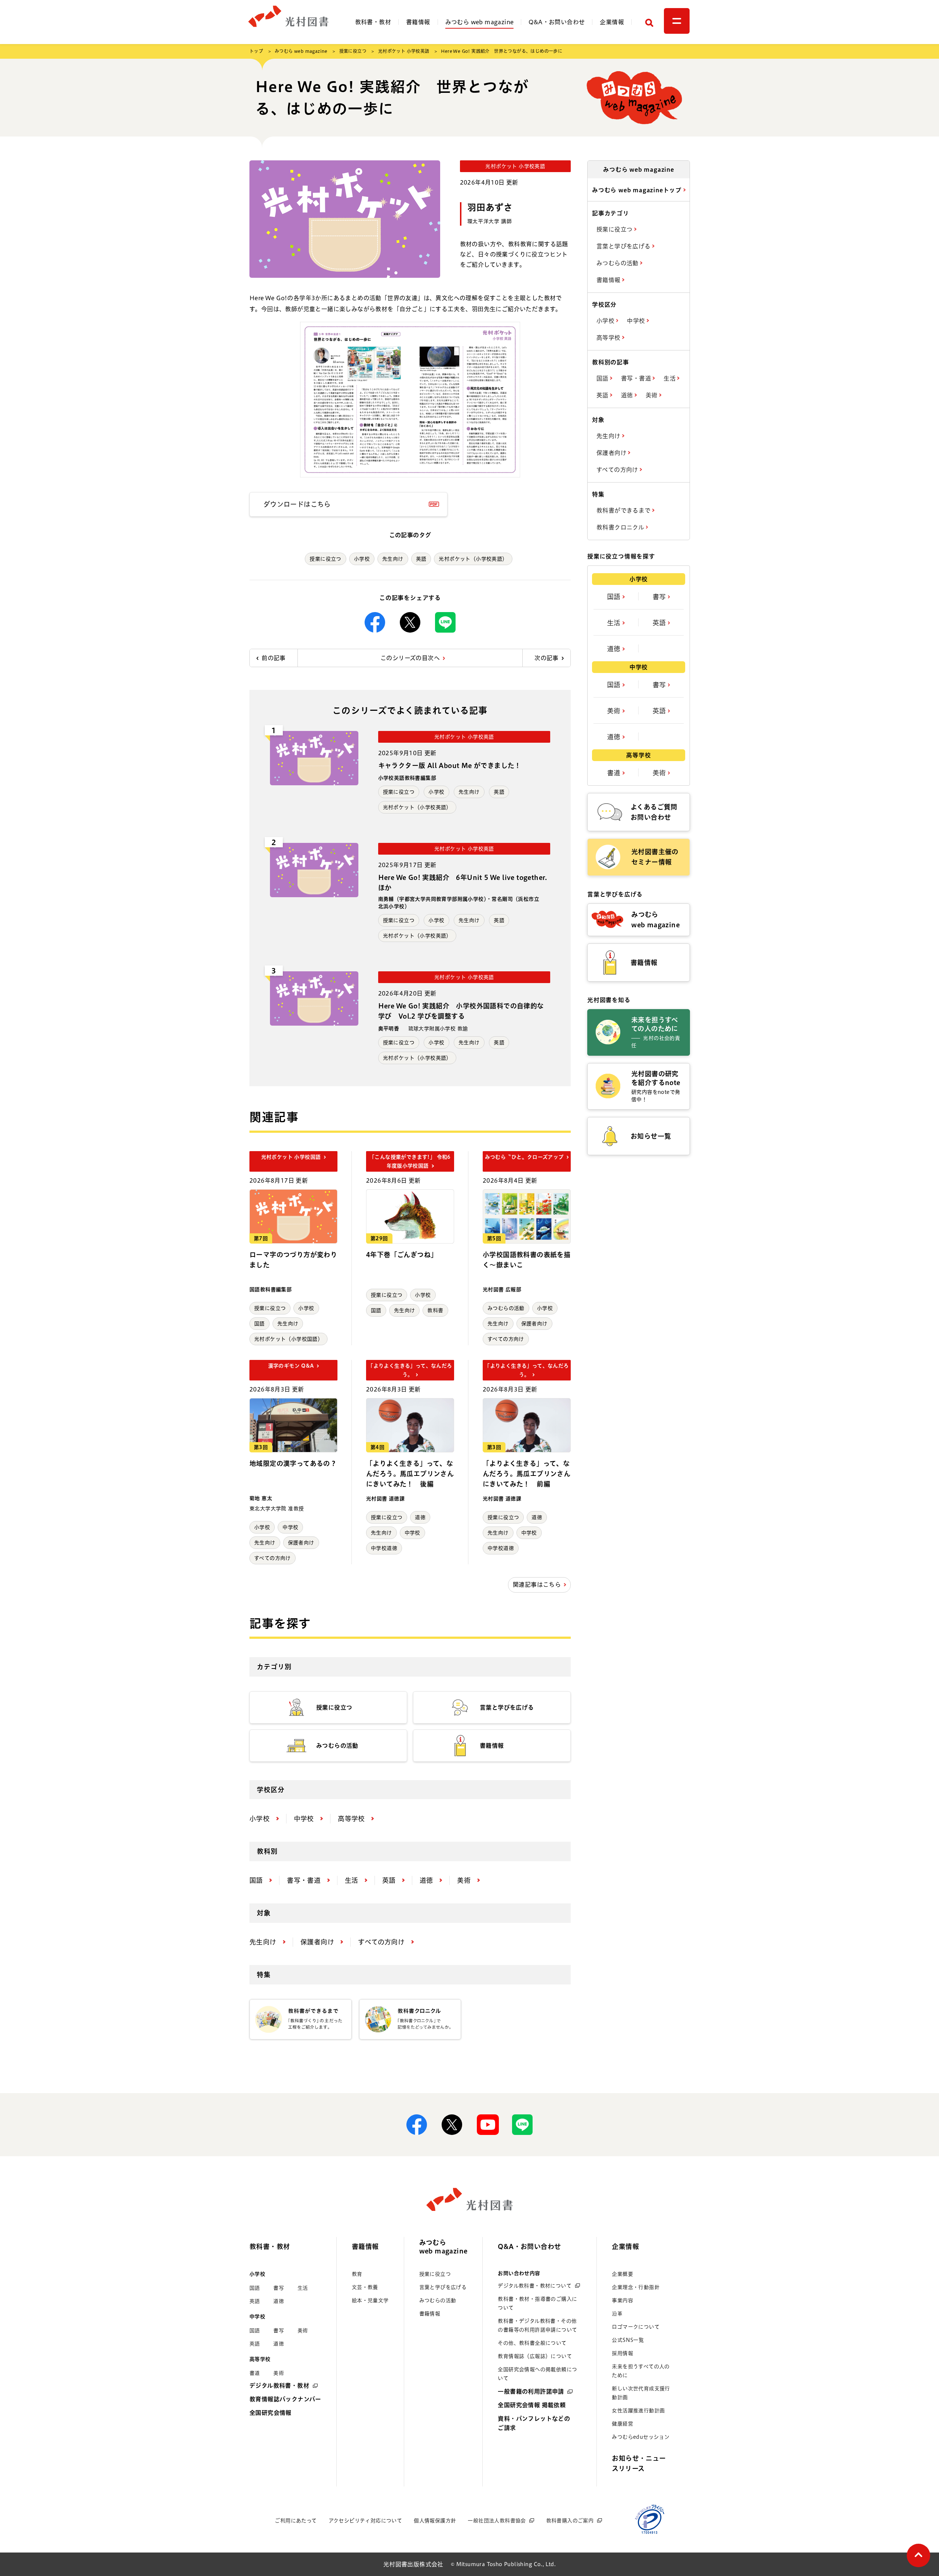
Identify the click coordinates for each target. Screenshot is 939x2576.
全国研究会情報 (271, 2413)
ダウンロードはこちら (297, 504)
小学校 (362, 559)
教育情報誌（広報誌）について (535, 2356)
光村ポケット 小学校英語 (404, 51)
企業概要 (622, 2274)
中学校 (290, 1527)
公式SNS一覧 (628, 2340)
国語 (260, 1324)
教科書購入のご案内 (570, 2521)
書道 (615, 773)
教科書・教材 (373, 22)
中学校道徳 (384, 1548)
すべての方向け (506, 1339)
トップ (256, 51)
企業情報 (612, 22)
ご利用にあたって (296, 2521)
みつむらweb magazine (443, 2247)
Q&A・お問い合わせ (557, 22)
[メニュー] (677, 21)
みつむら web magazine (480, 22)
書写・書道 (637, 378)
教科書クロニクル (621, 527)
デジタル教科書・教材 (279, 2386)
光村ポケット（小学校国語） (288, 1339)
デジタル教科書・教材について (535, 2286)
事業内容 (622, 2300)
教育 (357, 2274)
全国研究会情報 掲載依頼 (532, 2405)
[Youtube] (487, 2125)
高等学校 (609, 338)
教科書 (435, 1310)
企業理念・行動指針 (636, 2287)
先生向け (393, 559)
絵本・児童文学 (370, 2300)
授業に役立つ (353, 51)
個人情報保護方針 (435, 2521)
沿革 (617, 2314)
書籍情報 (418, 22)
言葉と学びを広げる (624, 246)
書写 (660, 597)
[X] (410, 622)
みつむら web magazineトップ (638, 190)
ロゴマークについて (636, 2327)
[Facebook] (375, 622)
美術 (652, 395)
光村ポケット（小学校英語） (473, 559)
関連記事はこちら (537, 1584)
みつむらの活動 (506, 1308)
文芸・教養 (365, 2287)
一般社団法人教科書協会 (497, 2521)
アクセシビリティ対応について (366, 2521)
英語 (421, 559)
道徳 (420, 1517)
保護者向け (534, 1324)
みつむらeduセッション (641, 2437)
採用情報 (622, 2353)
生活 (670, 378)
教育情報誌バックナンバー (285, 2399)
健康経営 (622, 2424)
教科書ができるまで (624, 510)
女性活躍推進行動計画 (638, 2411)
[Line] (445, 622)
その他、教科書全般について (532, 2343)
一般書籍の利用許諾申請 (531, 2391)
